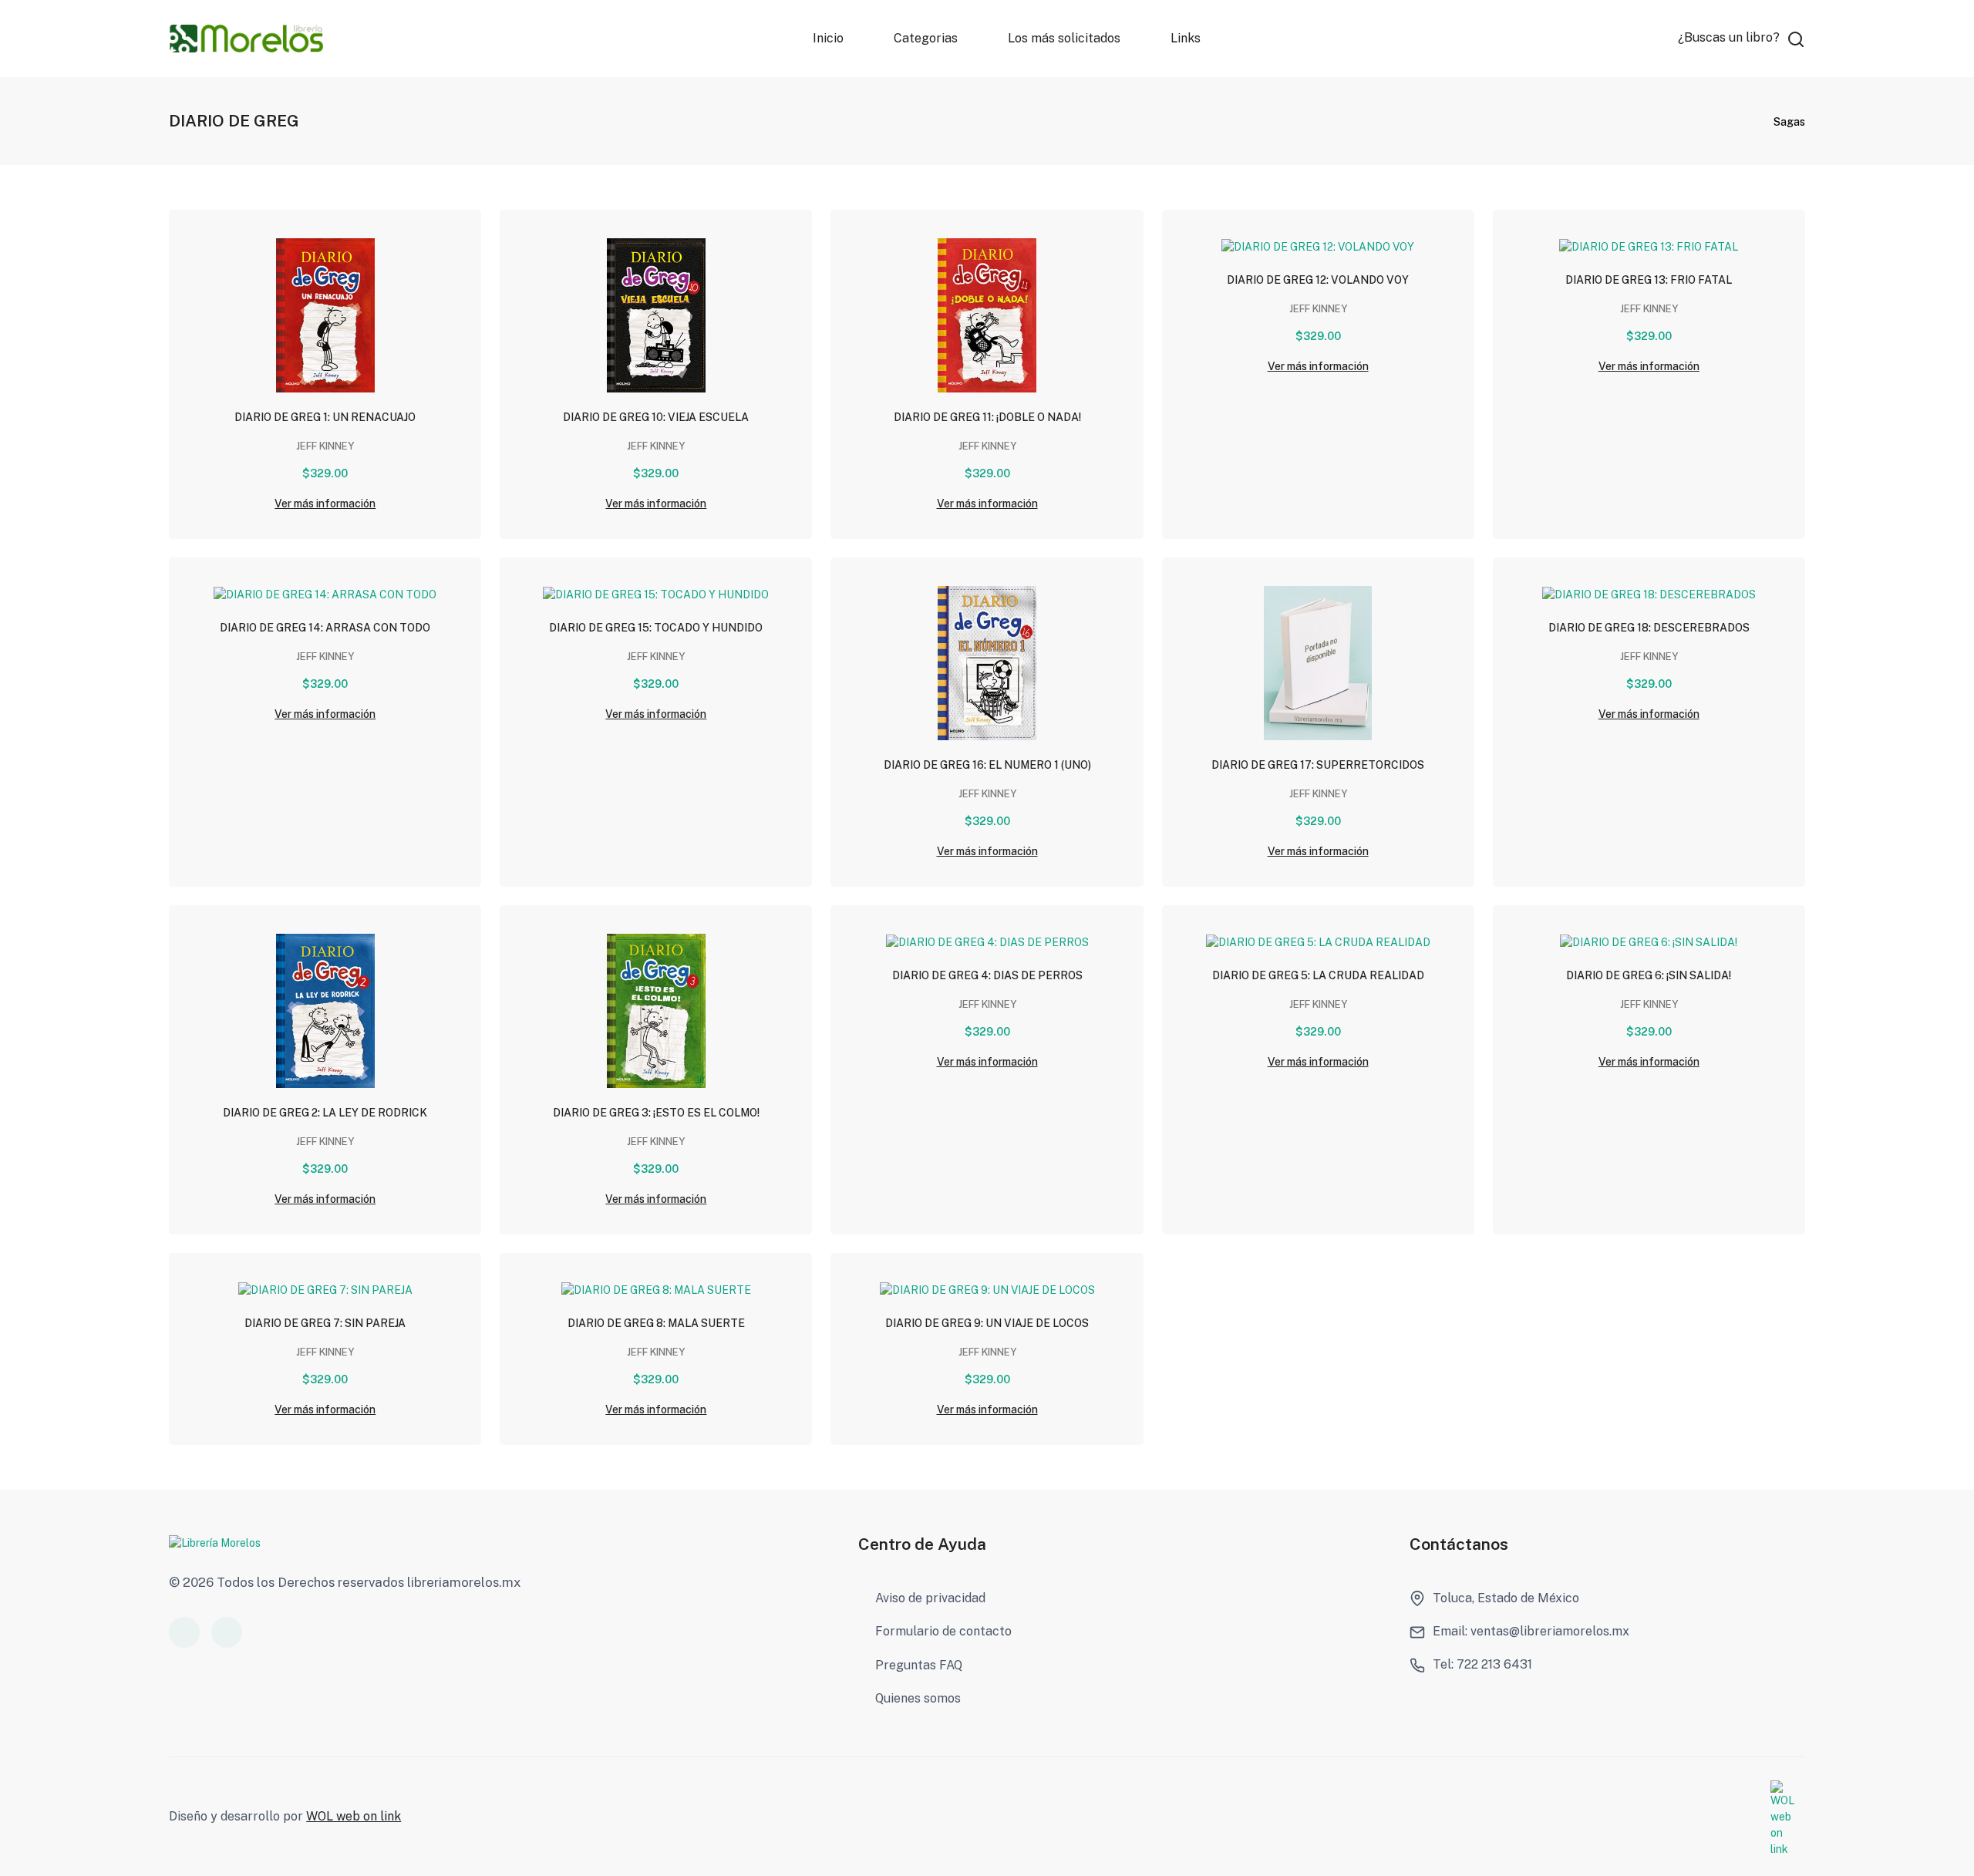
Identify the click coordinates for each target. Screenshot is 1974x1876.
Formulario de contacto (943, 1631)
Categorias (926, 38)
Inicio (828, 38)
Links (1185, 38)
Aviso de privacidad (930, 1598)
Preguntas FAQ (919, 1665)
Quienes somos (918, 1698)
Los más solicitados (1063, 38)
